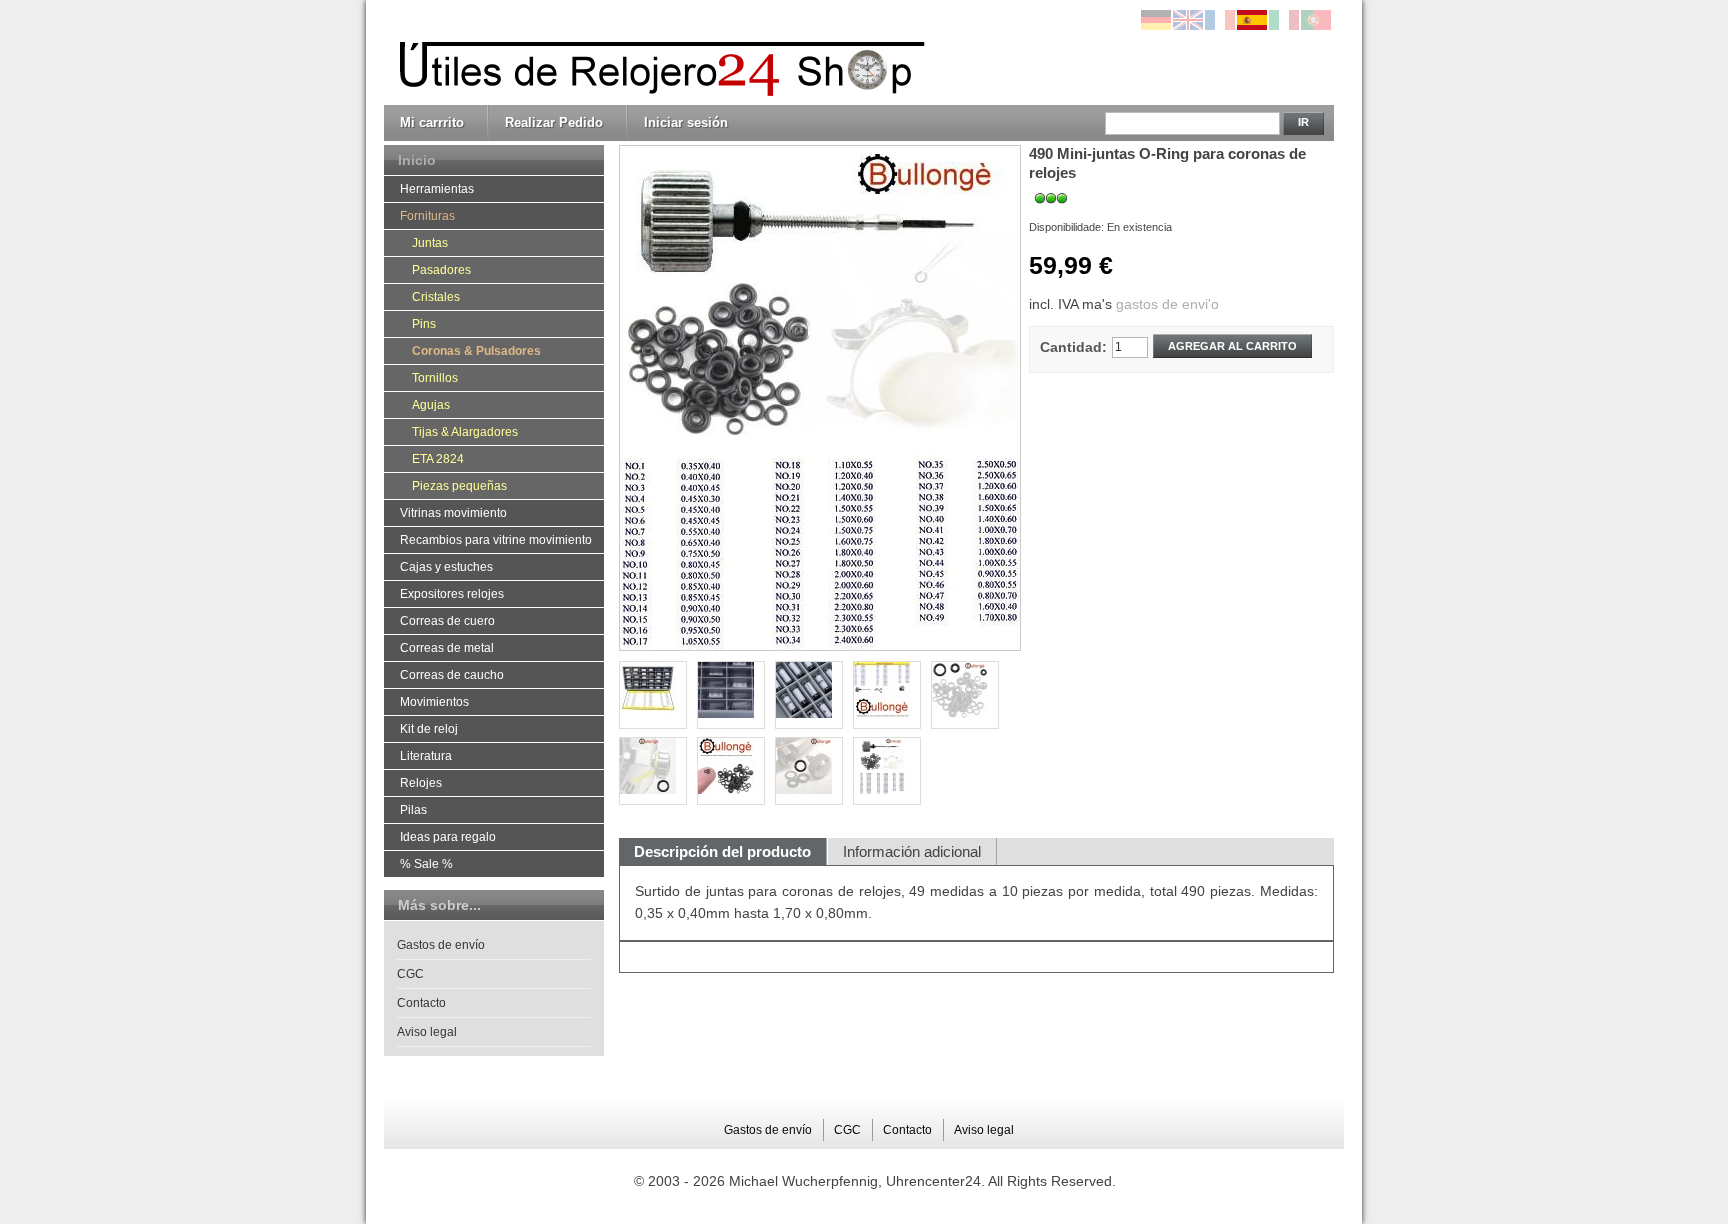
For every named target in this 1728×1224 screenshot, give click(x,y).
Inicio (417, 160)
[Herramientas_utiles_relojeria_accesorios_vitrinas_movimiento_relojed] (657, 53)
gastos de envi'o (1167, 304)
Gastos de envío (441, 945)
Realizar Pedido (554, 122)
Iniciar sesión (686, 122)
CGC (410, 974)
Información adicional (912, 851)
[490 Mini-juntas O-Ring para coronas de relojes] (887, 771)
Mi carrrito (432, 122)
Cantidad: (1073, 347)
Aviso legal (427, 1032)
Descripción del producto (722, 851)
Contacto (421, 1003)
